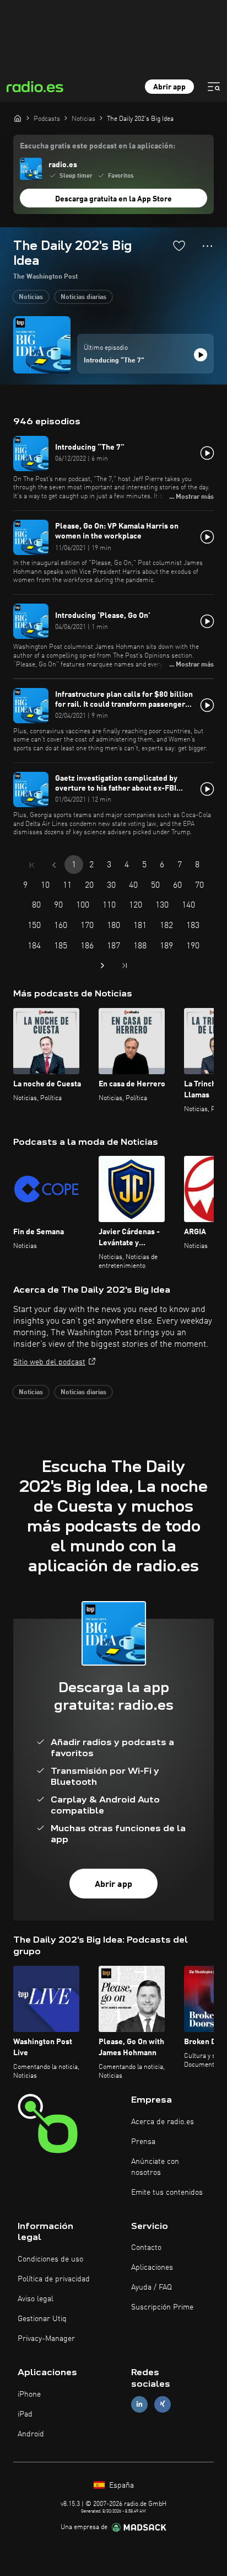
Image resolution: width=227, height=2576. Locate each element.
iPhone (29, 2394)
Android (31, 2434)
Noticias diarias (83, 297)
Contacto (146, 2248)
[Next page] (102, 966)
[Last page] (125, 966)
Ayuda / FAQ (152, 2287)
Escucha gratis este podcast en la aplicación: (98, 146)
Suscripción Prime (162, 2307)
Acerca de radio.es (163, 2122)
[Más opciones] (207, 246)
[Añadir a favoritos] (179, 246)
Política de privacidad (54, 2279)
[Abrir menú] (214, 87)
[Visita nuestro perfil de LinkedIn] (139, 2404)
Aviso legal (36, 2299)
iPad (25, 2414)
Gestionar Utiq (42, 2319)
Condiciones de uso (50, 2259)
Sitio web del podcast (49, 1362)
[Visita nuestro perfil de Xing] (163, 2404)
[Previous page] (54, 865)
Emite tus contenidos (167, 2193)
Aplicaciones (152, 2268)
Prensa (143, 2142)
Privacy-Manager (46, 2339)
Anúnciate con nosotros (155, 2167)
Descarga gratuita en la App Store (113, 199)
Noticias (31, 297)
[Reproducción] (201, 355)
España (120, 2486)
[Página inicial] (18, 118)
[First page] (32, 865)
